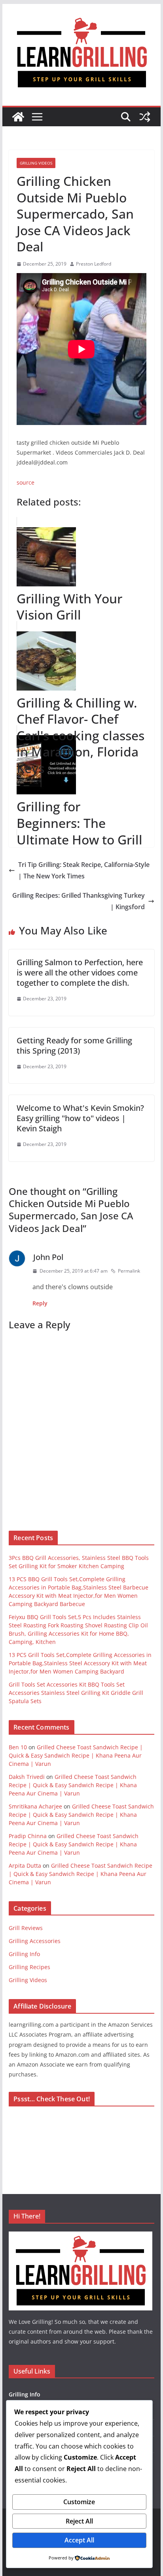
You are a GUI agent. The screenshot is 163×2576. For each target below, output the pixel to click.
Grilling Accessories (35, 1941)
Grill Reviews (26, 1928)
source (26, 482)
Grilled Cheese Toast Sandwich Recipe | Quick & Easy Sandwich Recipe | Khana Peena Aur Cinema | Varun (76, 1755)
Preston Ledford (94, 264)
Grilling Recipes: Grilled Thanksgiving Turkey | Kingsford (79, 901)
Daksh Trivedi (27, 1777)
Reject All (79, 2521)
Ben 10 (18, 1747)
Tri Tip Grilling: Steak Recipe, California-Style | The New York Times (84, 870)
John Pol (48, 1257)
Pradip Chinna (28, 1836)
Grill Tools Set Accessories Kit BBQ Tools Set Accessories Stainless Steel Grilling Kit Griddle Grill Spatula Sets (76, 1693)
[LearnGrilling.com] (18, 117)
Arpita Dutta (25, 1866)
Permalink (129, 1271)
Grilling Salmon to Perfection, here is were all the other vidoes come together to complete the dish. (80, 973)
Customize (79, 2502)
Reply (40, 1303)
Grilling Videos (36, 163)
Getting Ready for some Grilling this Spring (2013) (74, 1046)
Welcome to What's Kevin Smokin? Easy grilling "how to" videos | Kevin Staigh (80, 1118)
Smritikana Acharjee (35, 1806)
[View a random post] (145, 117)
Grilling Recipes (29, 1967)
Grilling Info (24, 1954)
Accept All (79, 2540)
